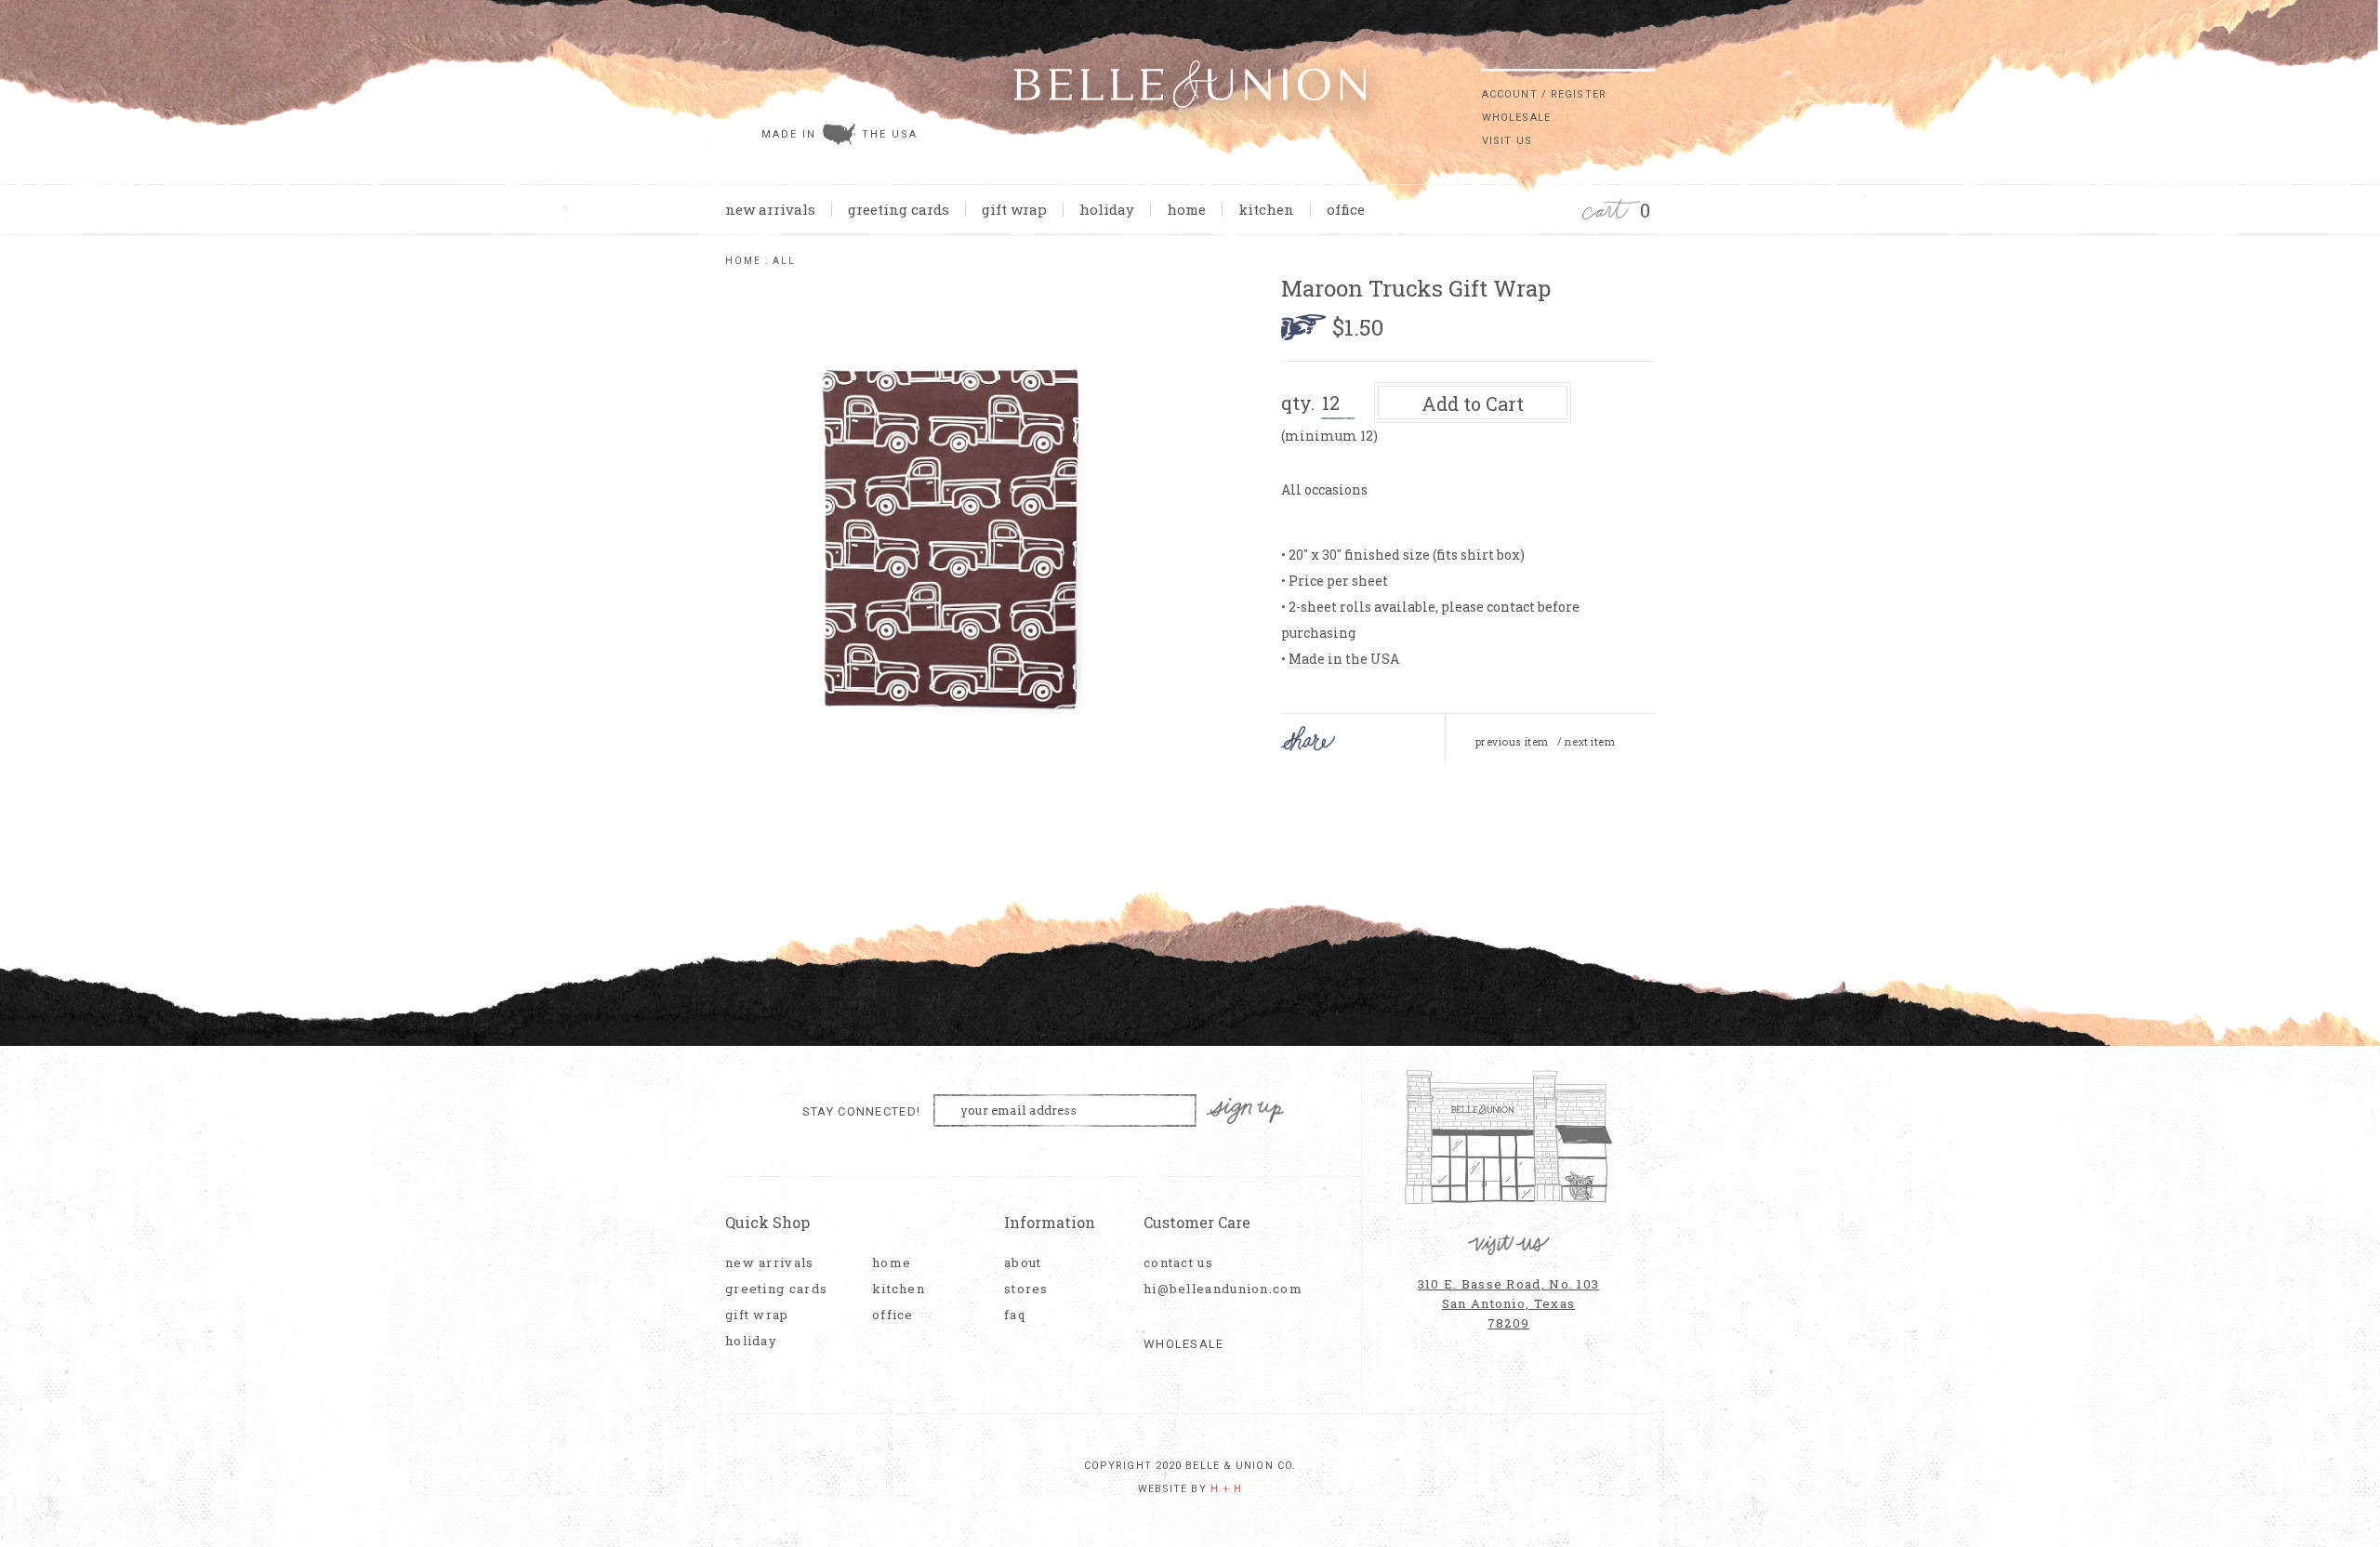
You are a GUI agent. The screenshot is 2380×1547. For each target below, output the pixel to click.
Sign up (1246, 1111)
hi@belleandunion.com (1213, 1289)
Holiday (1107, 209)
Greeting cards (899, 209)
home (1186, 209)
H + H (1227, 1489)
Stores (1026, 1289)
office (1346, 209)
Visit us (1507, 141)
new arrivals (770, 209)
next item (1590, 742)
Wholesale (1516, 118)
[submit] (1646, 55)
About (1023, 1263)
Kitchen (1266, 209)
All (784, 261)
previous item (1512, 742)
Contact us (1178, 1263)
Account (1510, 94)
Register (1579, 94)
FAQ (1015, 1315)
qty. (1298, 403)
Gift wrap (1014, 209)
